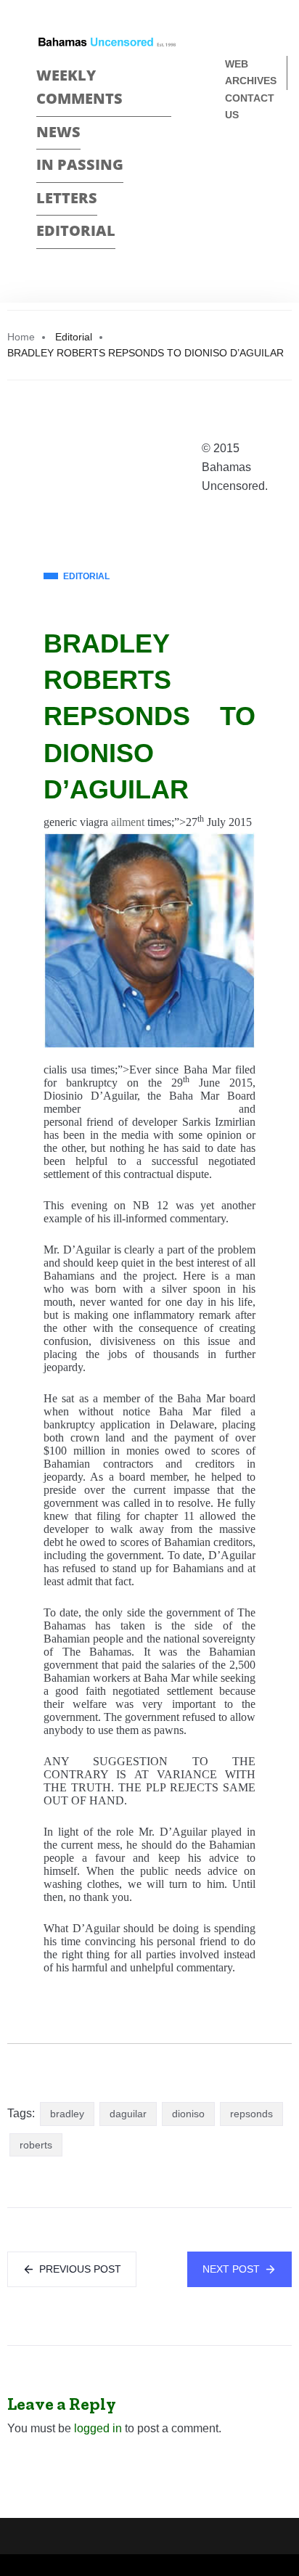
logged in (98, 2428)
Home (21, 337)
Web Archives (251, 72)
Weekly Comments (79, 87)
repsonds (251, 2114)
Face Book (231, 163)
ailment (128, 822)
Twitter (231, 188)
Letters (67, 198)
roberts (36, 2145)
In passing (80, 164)
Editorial (76, 230)
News (58, 132)
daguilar (128, 2114)
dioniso (188, 2114)
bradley (67, 2114)
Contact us (250, 106)
